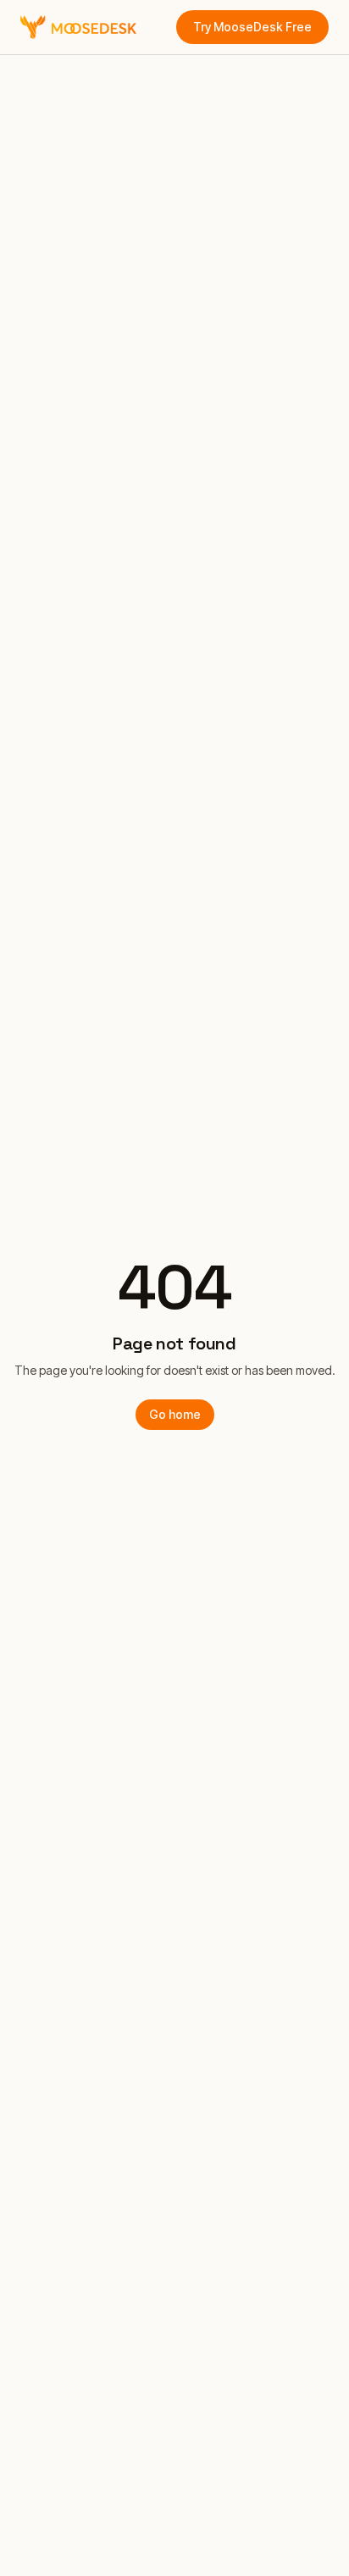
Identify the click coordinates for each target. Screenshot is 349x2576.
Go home (175, 1414)
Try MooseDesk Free (252, 27)
